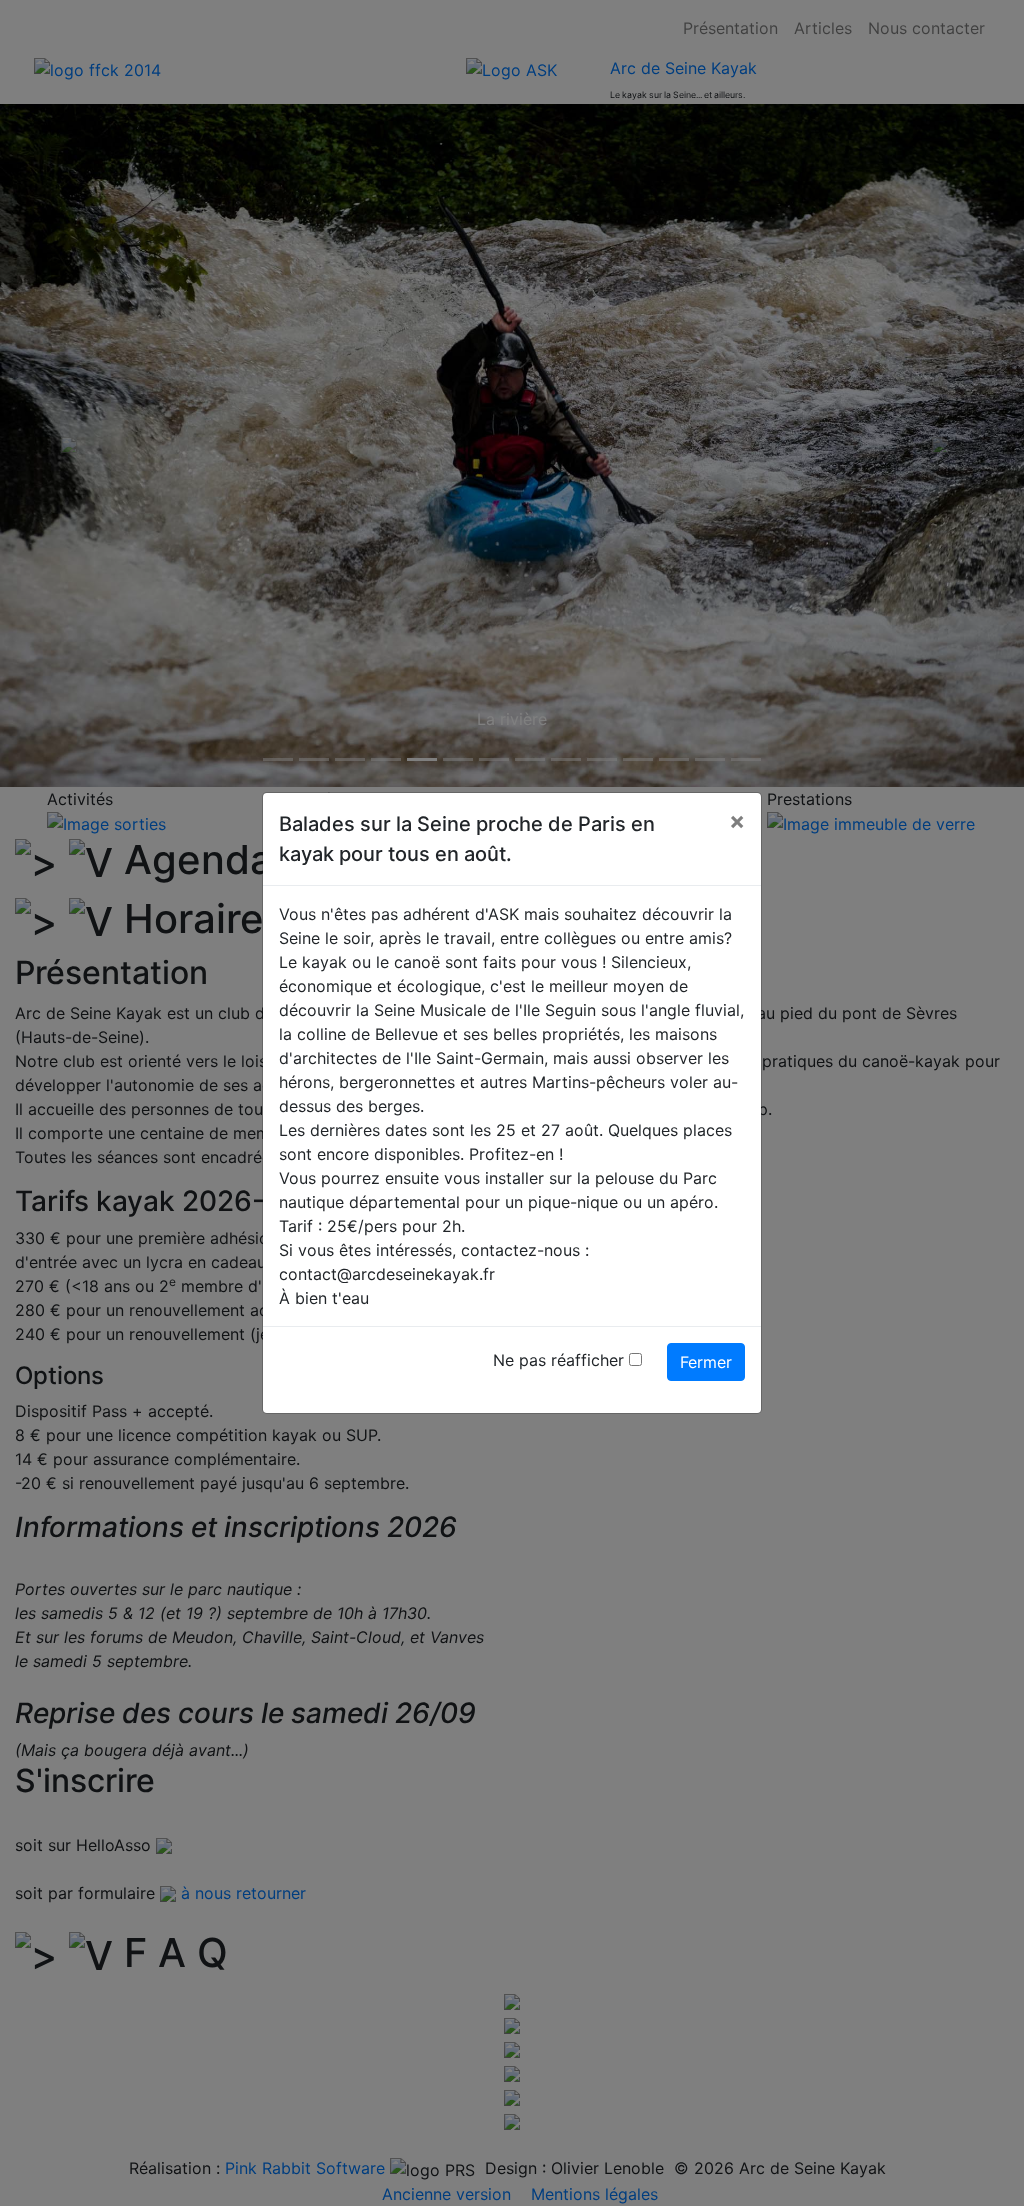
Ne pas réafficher (558, 1360)
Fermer (706, 1362)
